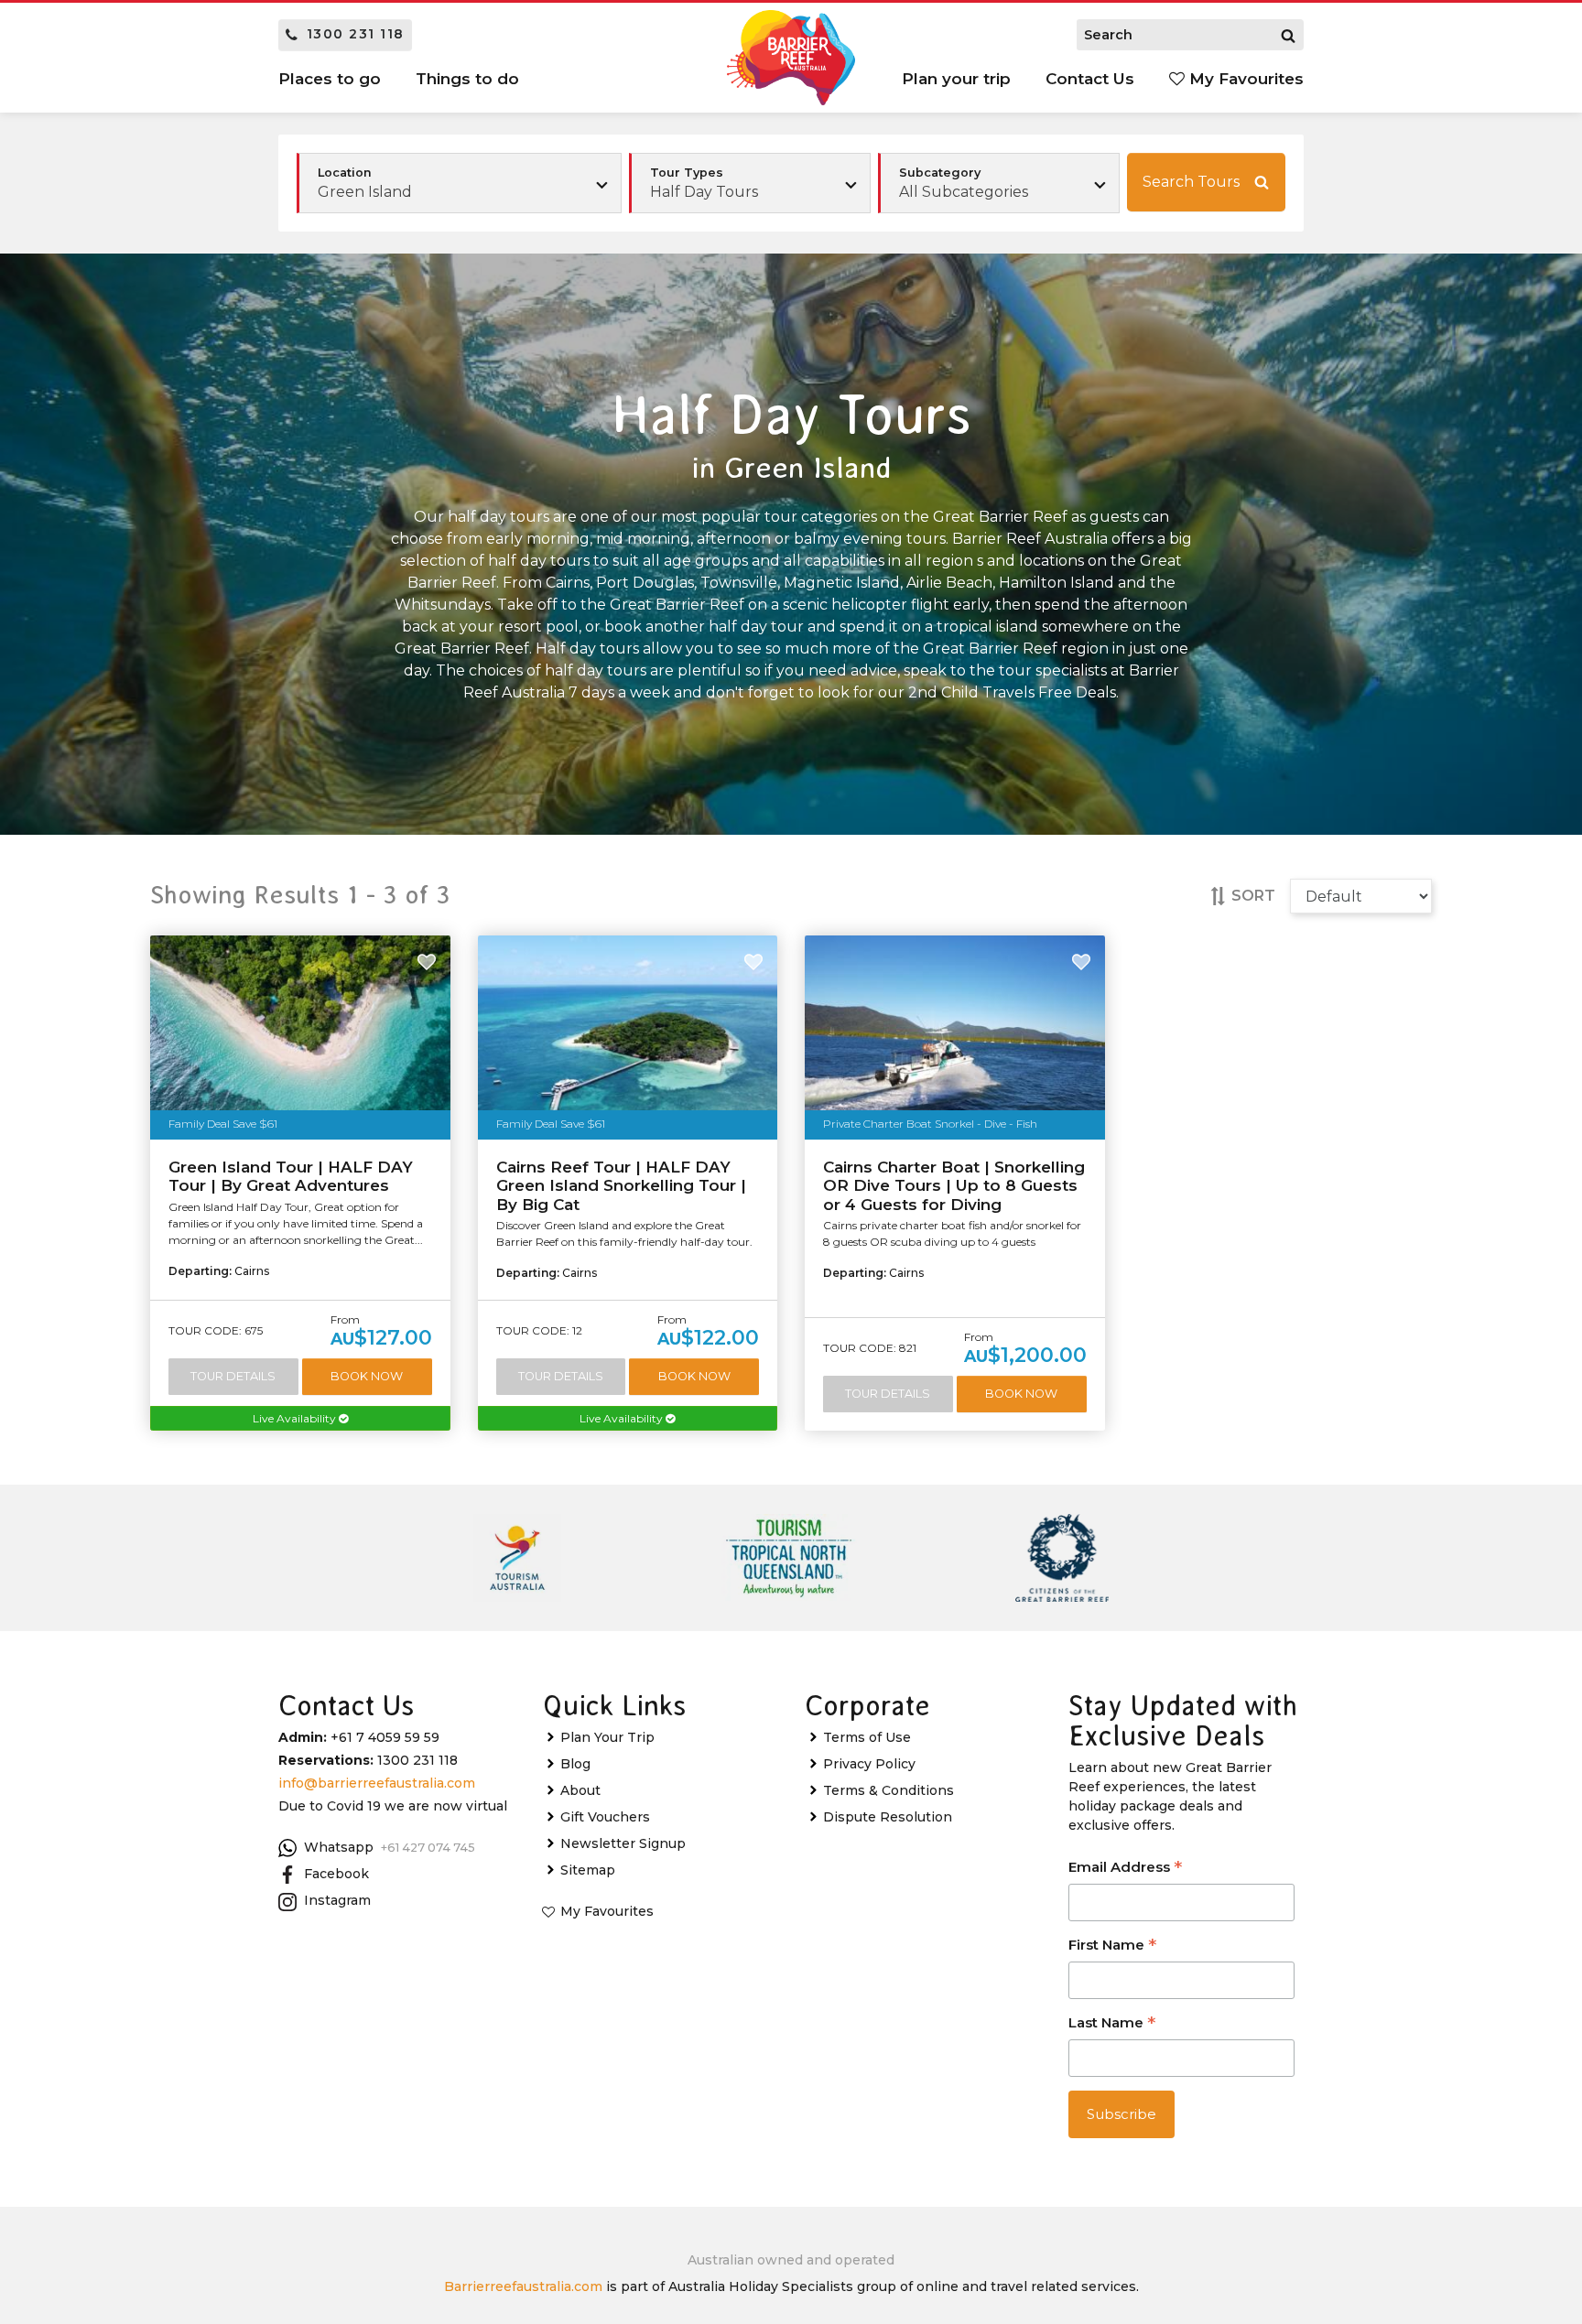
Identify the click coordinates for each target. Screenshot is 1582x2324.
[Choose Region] (459, 183)
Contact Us (1090, 79)
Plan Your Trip (607, 1737)
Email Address (1125, 1869)
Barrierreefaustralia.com (523, 2286)
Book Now (367, 1376)
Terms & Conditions (889, 1790)
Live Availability (296, 1418)
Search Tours (1191, 182)
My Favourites (1244, 79)
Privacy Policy (869, 1764)
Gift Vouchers (605, 1817)
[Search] (1288, 35)
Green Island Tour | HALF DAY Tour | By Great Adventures (291, 1176)
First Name (1112, 1946)
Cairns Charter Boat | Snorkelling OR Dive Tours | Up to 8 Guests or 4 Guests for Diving (954, 1186)
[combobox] (750, 183)
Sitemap (588, 1870)
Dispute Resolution (888, 1817)
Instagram (337, 1900)
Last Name (1112, 2024)
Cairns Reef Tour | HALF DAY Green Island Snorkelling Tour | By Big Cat (621, 1186)
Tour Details (233, 1376)
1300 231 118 (356, 34)
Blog (575, 1764)
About (580, 1790)
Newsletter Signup (623, 1843)
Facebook (336, 1874)
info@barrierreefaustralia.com (377, 1783)
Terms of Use (867, 1737)
